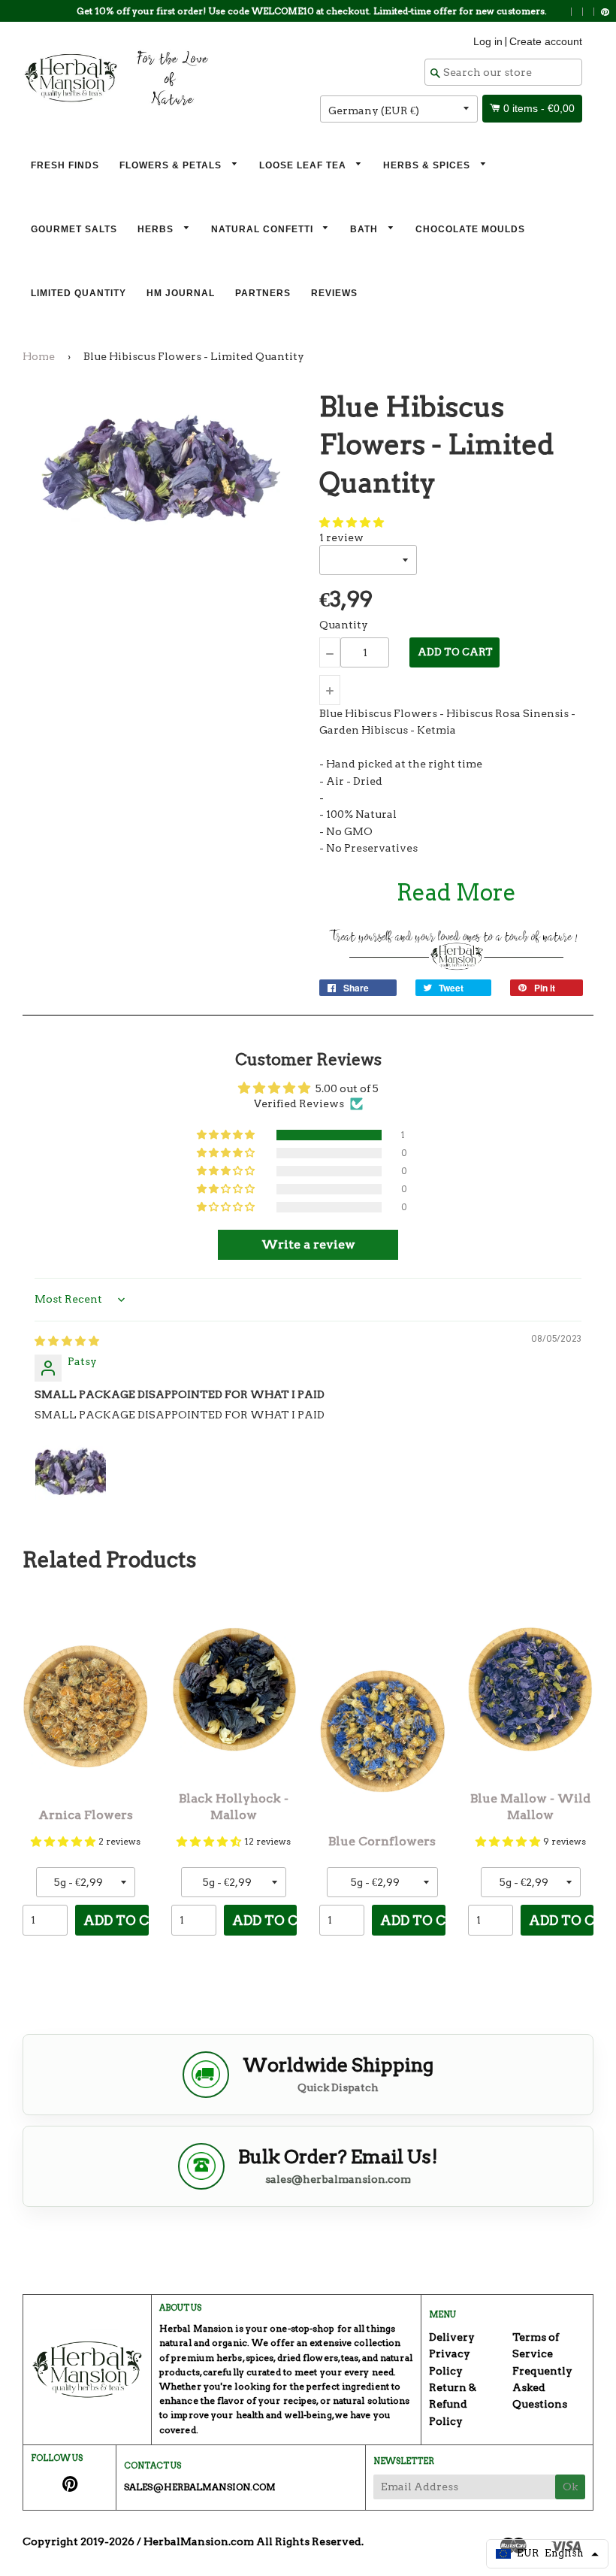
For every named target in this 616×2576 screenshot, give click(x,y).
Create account (546, 41)
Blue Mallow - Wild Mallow (530, 1807)
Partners (263, 293)
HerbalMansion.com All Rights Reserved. (254, 2541)
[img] (67, 1341)
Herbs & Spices (428, 165)
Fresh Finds (65, 165)
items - (539, 108)
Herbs (157, 229)
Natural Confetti (264, 229)
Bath (365, 229)
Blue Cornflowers (382, 1841)
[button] (352, 522)
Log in (488, 41)
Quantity (344, 625)
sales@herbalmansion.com (338, 2179)
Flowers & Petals (172, 165)
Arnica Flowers (86, 1815)
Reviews (334, 293)
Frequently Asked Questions (542, 2388)
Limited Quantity (79, 293)
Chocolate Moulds (470, 229)
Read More (456, 892)
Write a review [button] (308, 1244)
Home (39, 356)
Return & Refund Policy (453, 2404)
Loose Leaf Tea (304, 165)
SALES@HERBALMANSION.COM (200, 2487)
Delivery (452, 2337)
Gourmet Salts (74, 229)
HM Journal (181, 293)
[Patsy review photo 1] (71, 1471)
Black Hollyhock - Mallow (234, 1807)
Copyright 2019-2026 (79, 2541)
